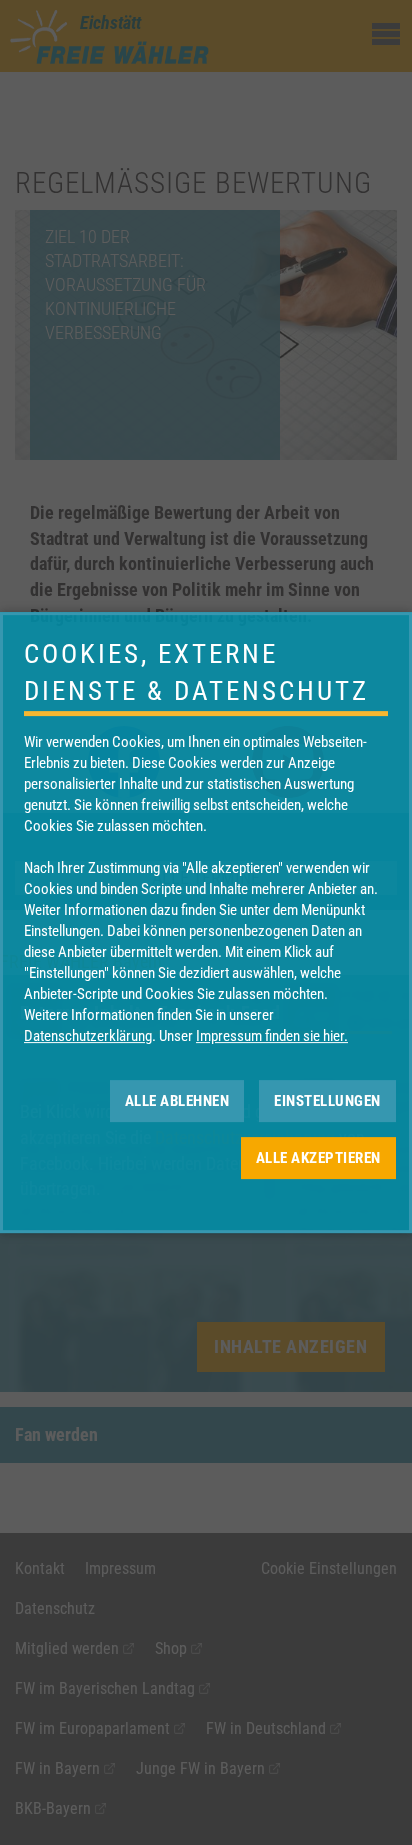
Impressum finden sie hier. (272, 1036)
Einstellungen (327, 1101)
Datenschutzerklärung (88, 1036)
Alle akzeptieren (318, 1158)
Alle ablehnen (177, 1101)
